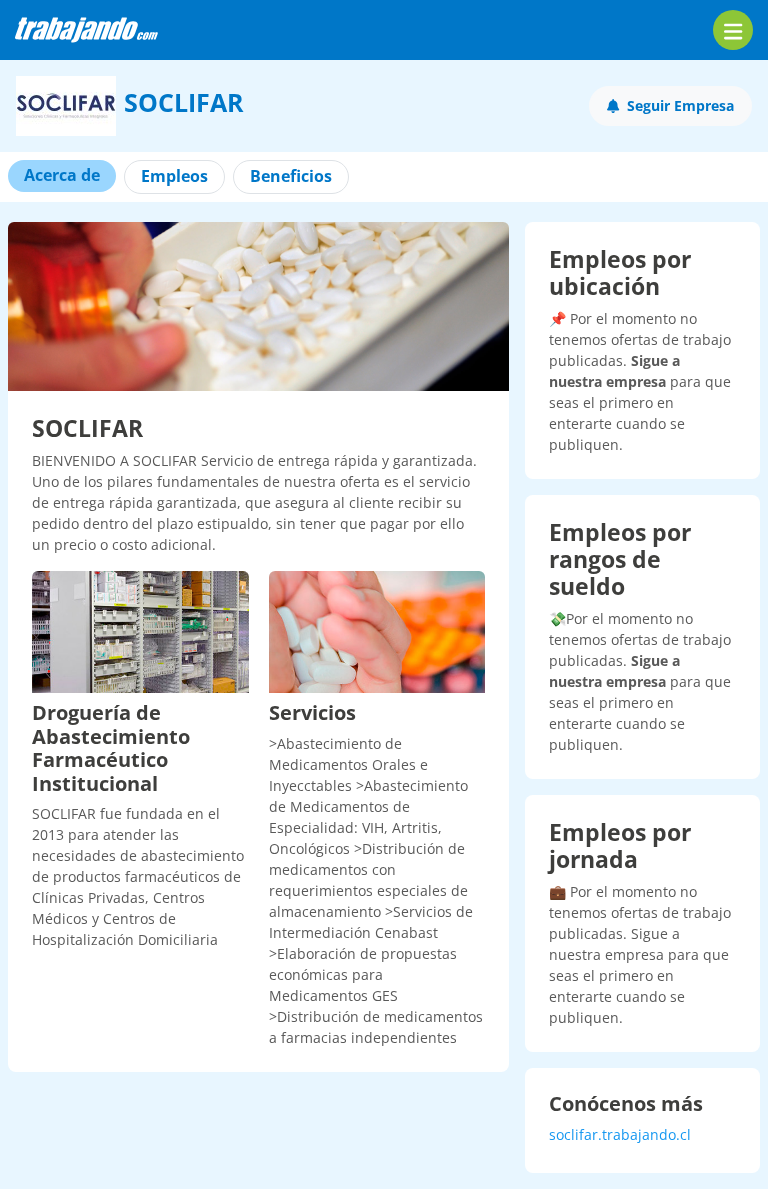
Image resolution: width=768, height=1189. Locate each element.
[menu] (733, 30)
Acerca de (62, 175)
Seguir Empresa (680, 105)
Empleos (174, 176)
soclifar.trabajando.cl (620, 1134)
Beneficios (291, 176)
